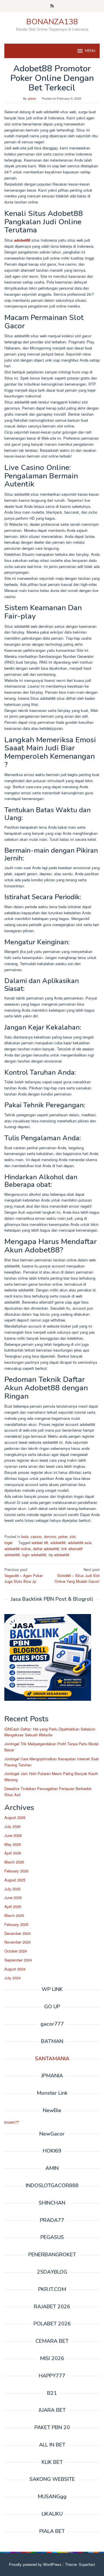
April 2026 (13, 1853)
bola (25, 1536)
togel (8, 1543)
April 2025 (13, 1906)
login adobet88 (34, 1555)
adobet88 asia (80, 1543)
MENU (90, 51)
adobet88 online (17, 1549)
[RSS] (52, 6)
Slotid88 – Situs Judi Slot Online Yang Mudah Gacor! (77, 1575)
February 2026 (16, 1871)
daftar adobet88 (46, 1549)
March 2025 (14, 1915)
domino (50, 1536)
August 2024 (15, 1969)
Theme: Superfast (80, 2564)
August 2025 (15, 1880)
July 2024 (12, 1978)
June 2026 (13, 1835)
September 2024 (18, 1960)
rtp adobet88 (59, 1555)
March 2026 (14, 1862)
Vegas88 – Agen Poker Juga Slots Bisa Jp (24, 1575)
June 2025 (13, 1897)
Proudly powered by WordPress (35, 2564)
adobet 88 (40, 1543)
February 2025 (16, 1924)
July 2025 (12, 1889)
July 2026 (12, 1826)
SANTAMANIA (52, 2059)
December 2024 (17, 1933)
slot (73, 1536)
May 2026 (13, 1844)
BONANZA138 (52, 22)
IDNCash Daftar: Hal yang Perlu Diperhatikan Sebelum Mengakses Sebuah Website (50, 1732)
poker (63, 1536)
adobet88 (22, 240)
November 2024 (17, 1942)
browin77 (12, 2122)
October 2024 (16, 1951)
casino (36, 1536)
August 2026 (15, 1817)
